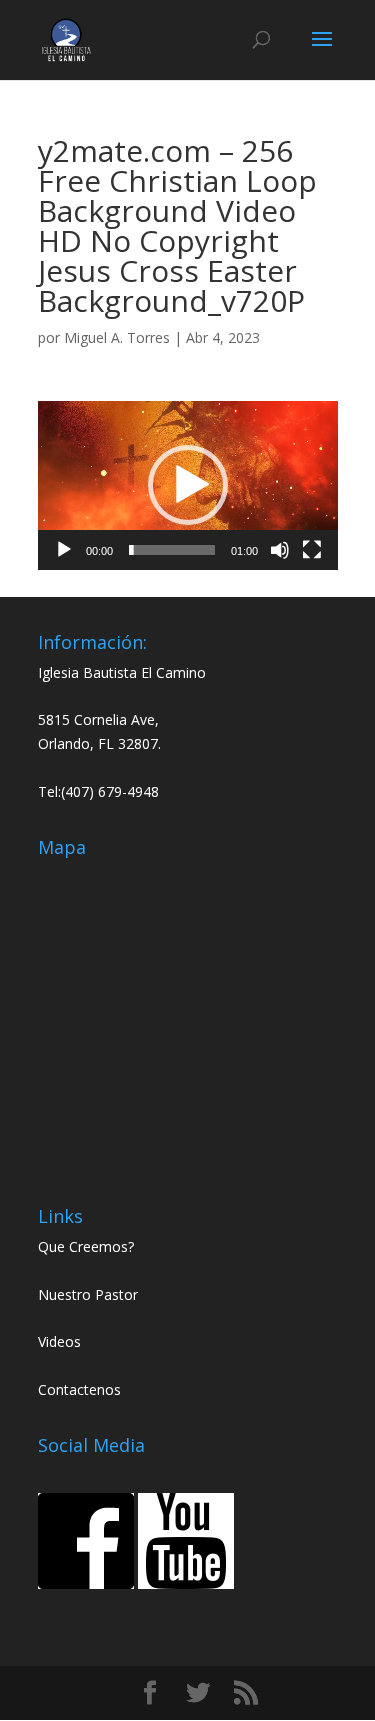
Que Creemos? (86, 1246)
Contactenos (79, 1389)
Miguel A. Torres (117, 337)
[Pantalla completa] (312, 550)
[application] (188, 485)
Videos (59, 1341)
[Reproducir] (64, 550)
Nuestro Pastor (88, 1294)
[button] (188, 485)
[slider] (172, 550)
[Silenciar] (280, 550)
